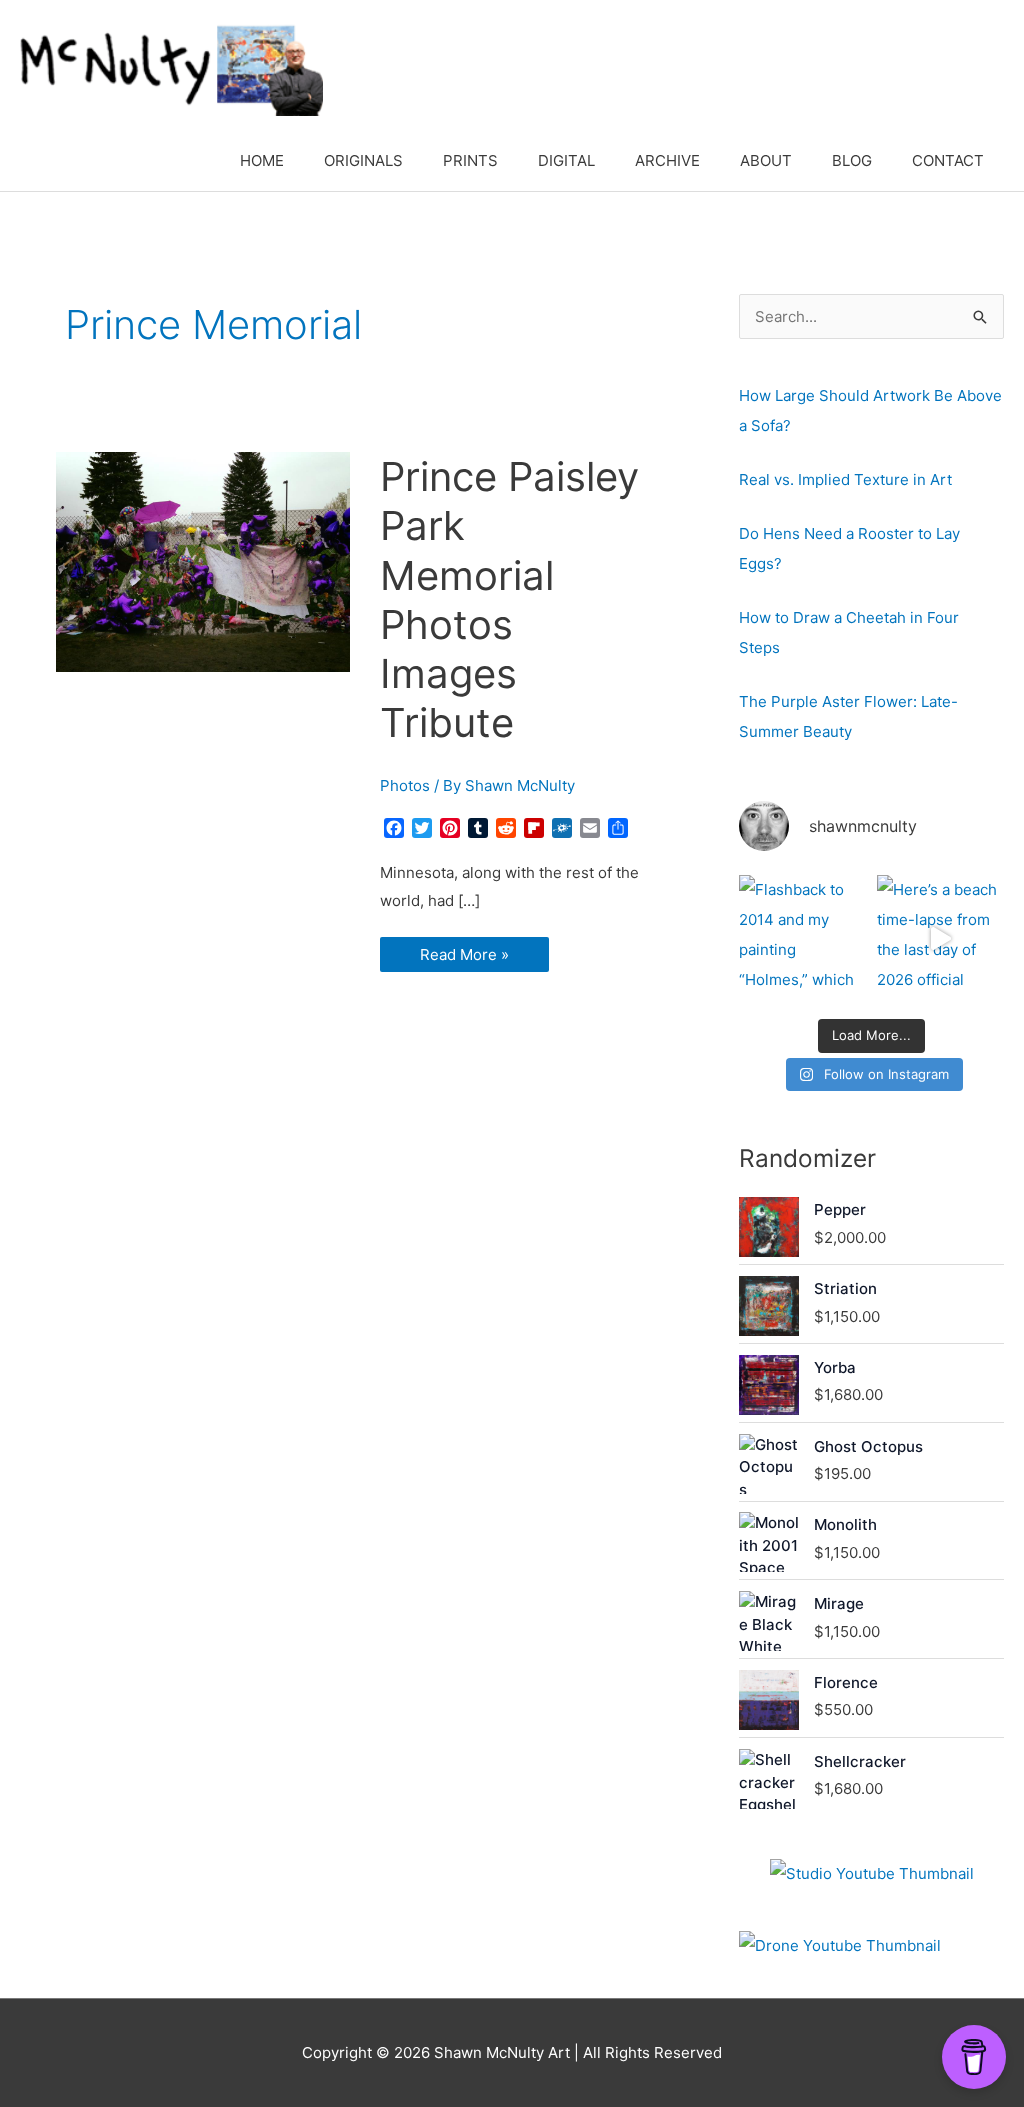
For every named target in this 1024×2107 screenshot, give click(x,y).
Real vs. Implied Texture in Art (845, 479)
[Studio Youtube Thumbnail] (872, 1874)
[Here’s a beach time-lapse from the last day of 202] (940, 938)
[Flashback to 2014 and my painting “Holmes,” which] (802, 938)
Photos (405, 785)
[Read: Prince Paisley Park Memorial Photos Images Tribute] (203, 560)
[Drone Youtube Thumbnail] (840, 1946)
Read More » (464, 958)
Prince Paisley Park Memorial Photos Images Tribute (509, 599)
